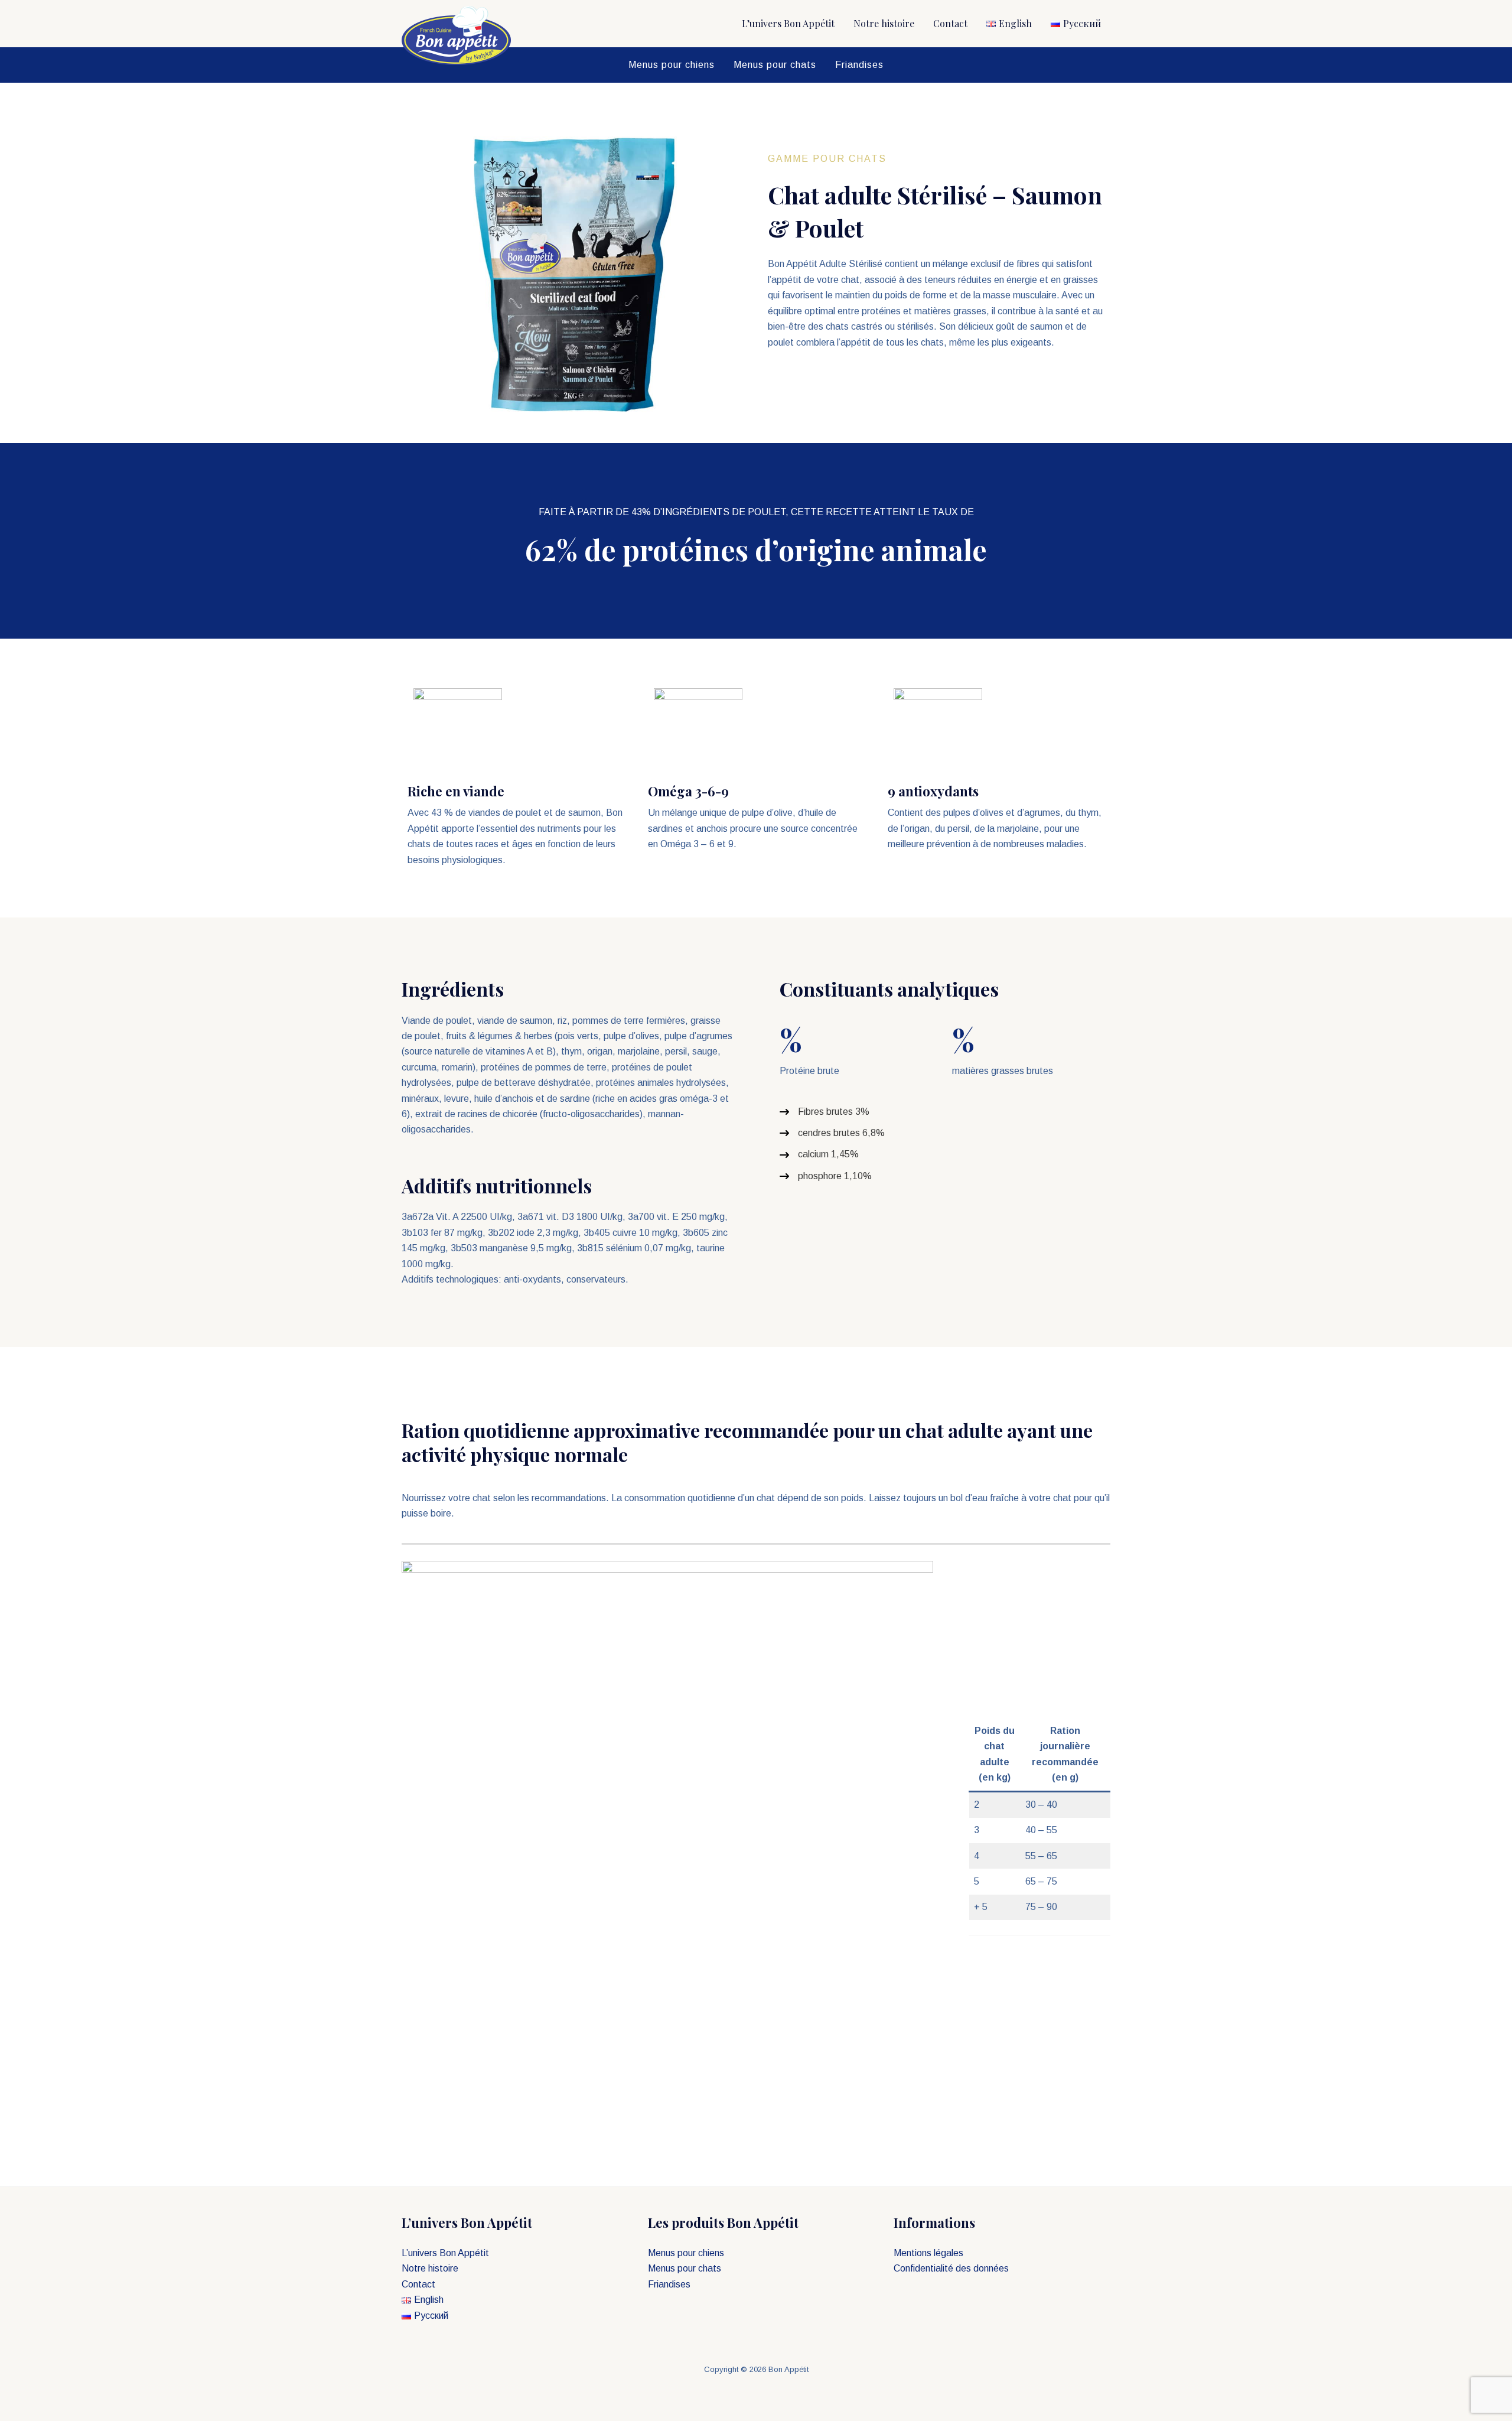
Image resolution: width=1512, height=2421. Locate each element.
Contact (950, 23)
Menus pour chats (775, 65)
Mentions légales (928, 2253)
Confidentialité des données (951, 2268)
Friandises (859, 65)
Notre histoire (884, 23)
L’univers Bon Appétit (788, 23)
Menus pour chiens (672, 65)
